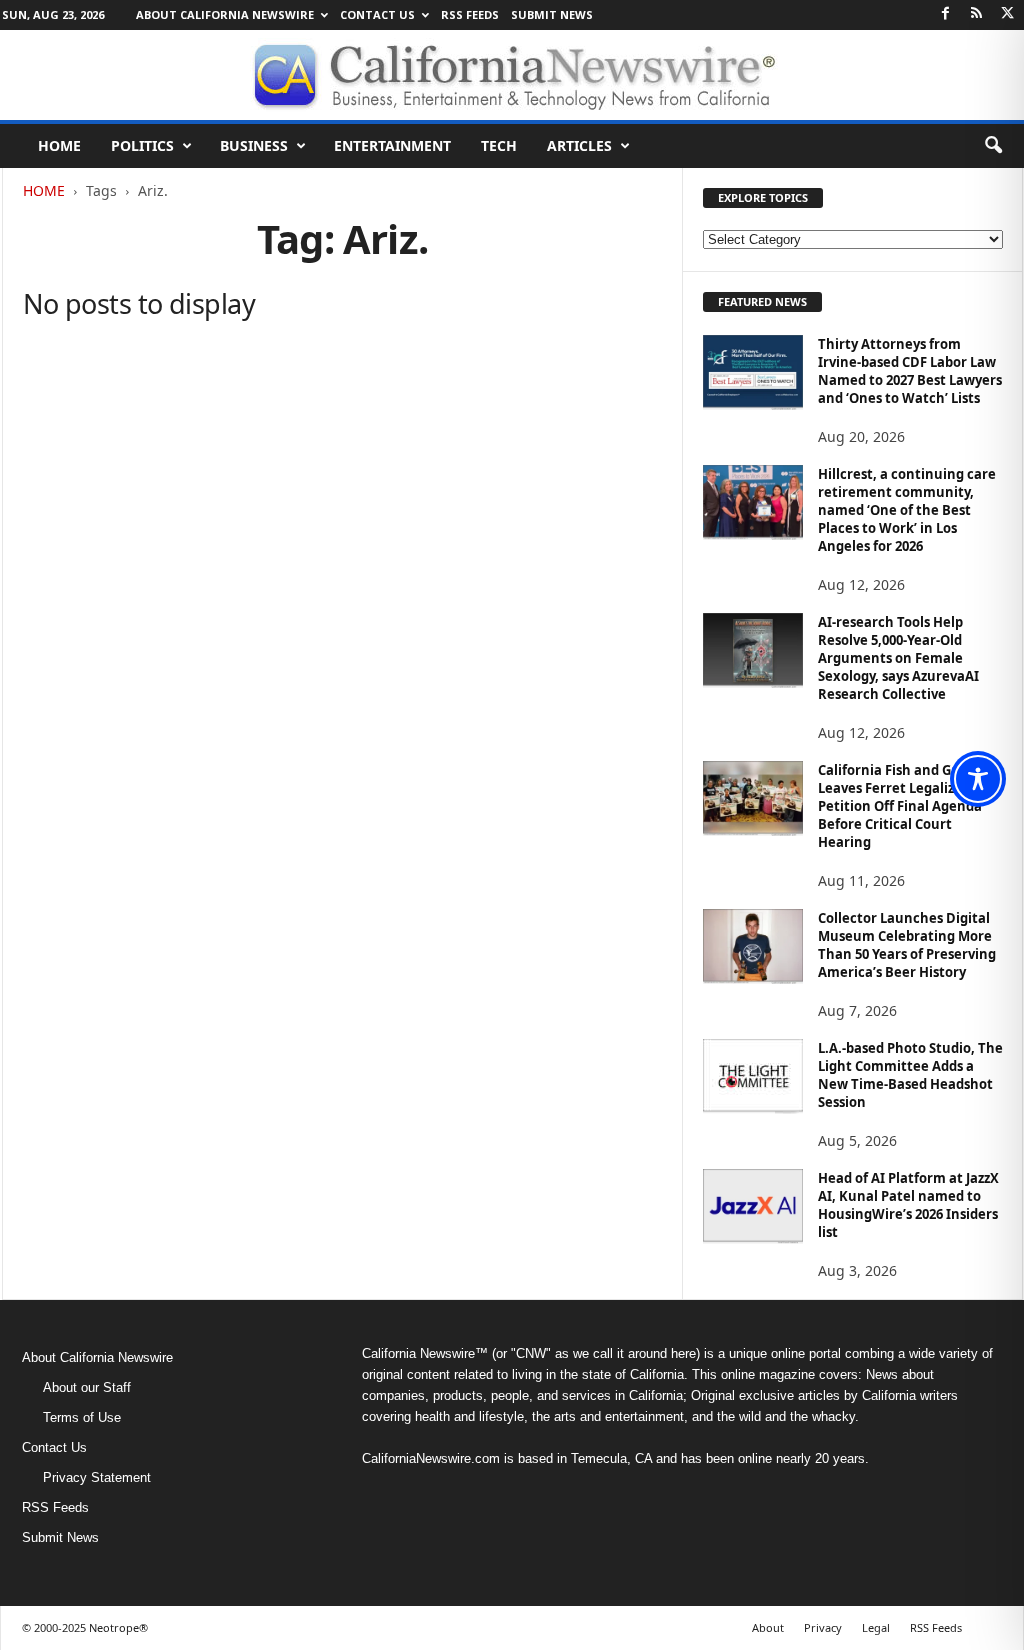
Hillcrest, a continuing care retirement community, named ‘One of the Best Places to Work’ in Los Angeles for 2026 (907, 510)
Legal (876, 1627)
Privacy (823, 1627)
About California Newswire (225, 14)
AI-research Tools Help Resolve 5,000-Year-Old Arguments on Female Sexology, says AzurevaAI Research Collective (898, 658)
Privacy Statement (97, 1477)
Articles (579, 145)
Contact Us (377, 14)
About (768, 1627)
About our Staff (87, 1387)
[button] (993, 146)
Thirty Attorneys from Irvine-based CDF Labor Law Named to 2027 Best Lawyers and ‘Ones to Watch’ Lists (910, 371)
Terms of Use (82, 1417)
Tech (499, 145)
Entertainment (392, 145)
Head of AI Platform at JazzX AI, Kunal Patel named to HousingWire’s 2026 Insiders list (908, 1205)
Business (254, 145)
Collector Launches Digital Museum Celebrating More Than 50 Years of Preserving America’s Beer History (907, 945)
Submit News (552, 14)
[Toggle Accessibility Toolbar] (978, 779)
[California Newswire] (512, 75)
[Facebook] (946, 14)
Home (59, 145)
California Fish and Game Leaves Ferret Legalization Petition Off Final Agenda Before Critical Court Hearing (903, 806)
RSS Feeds (470, 14)
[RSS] (977, 14)
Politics (142, 145)
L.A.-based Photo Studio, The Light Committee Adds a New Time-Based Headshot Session (910, 1075)
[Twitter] (1008, 14)
